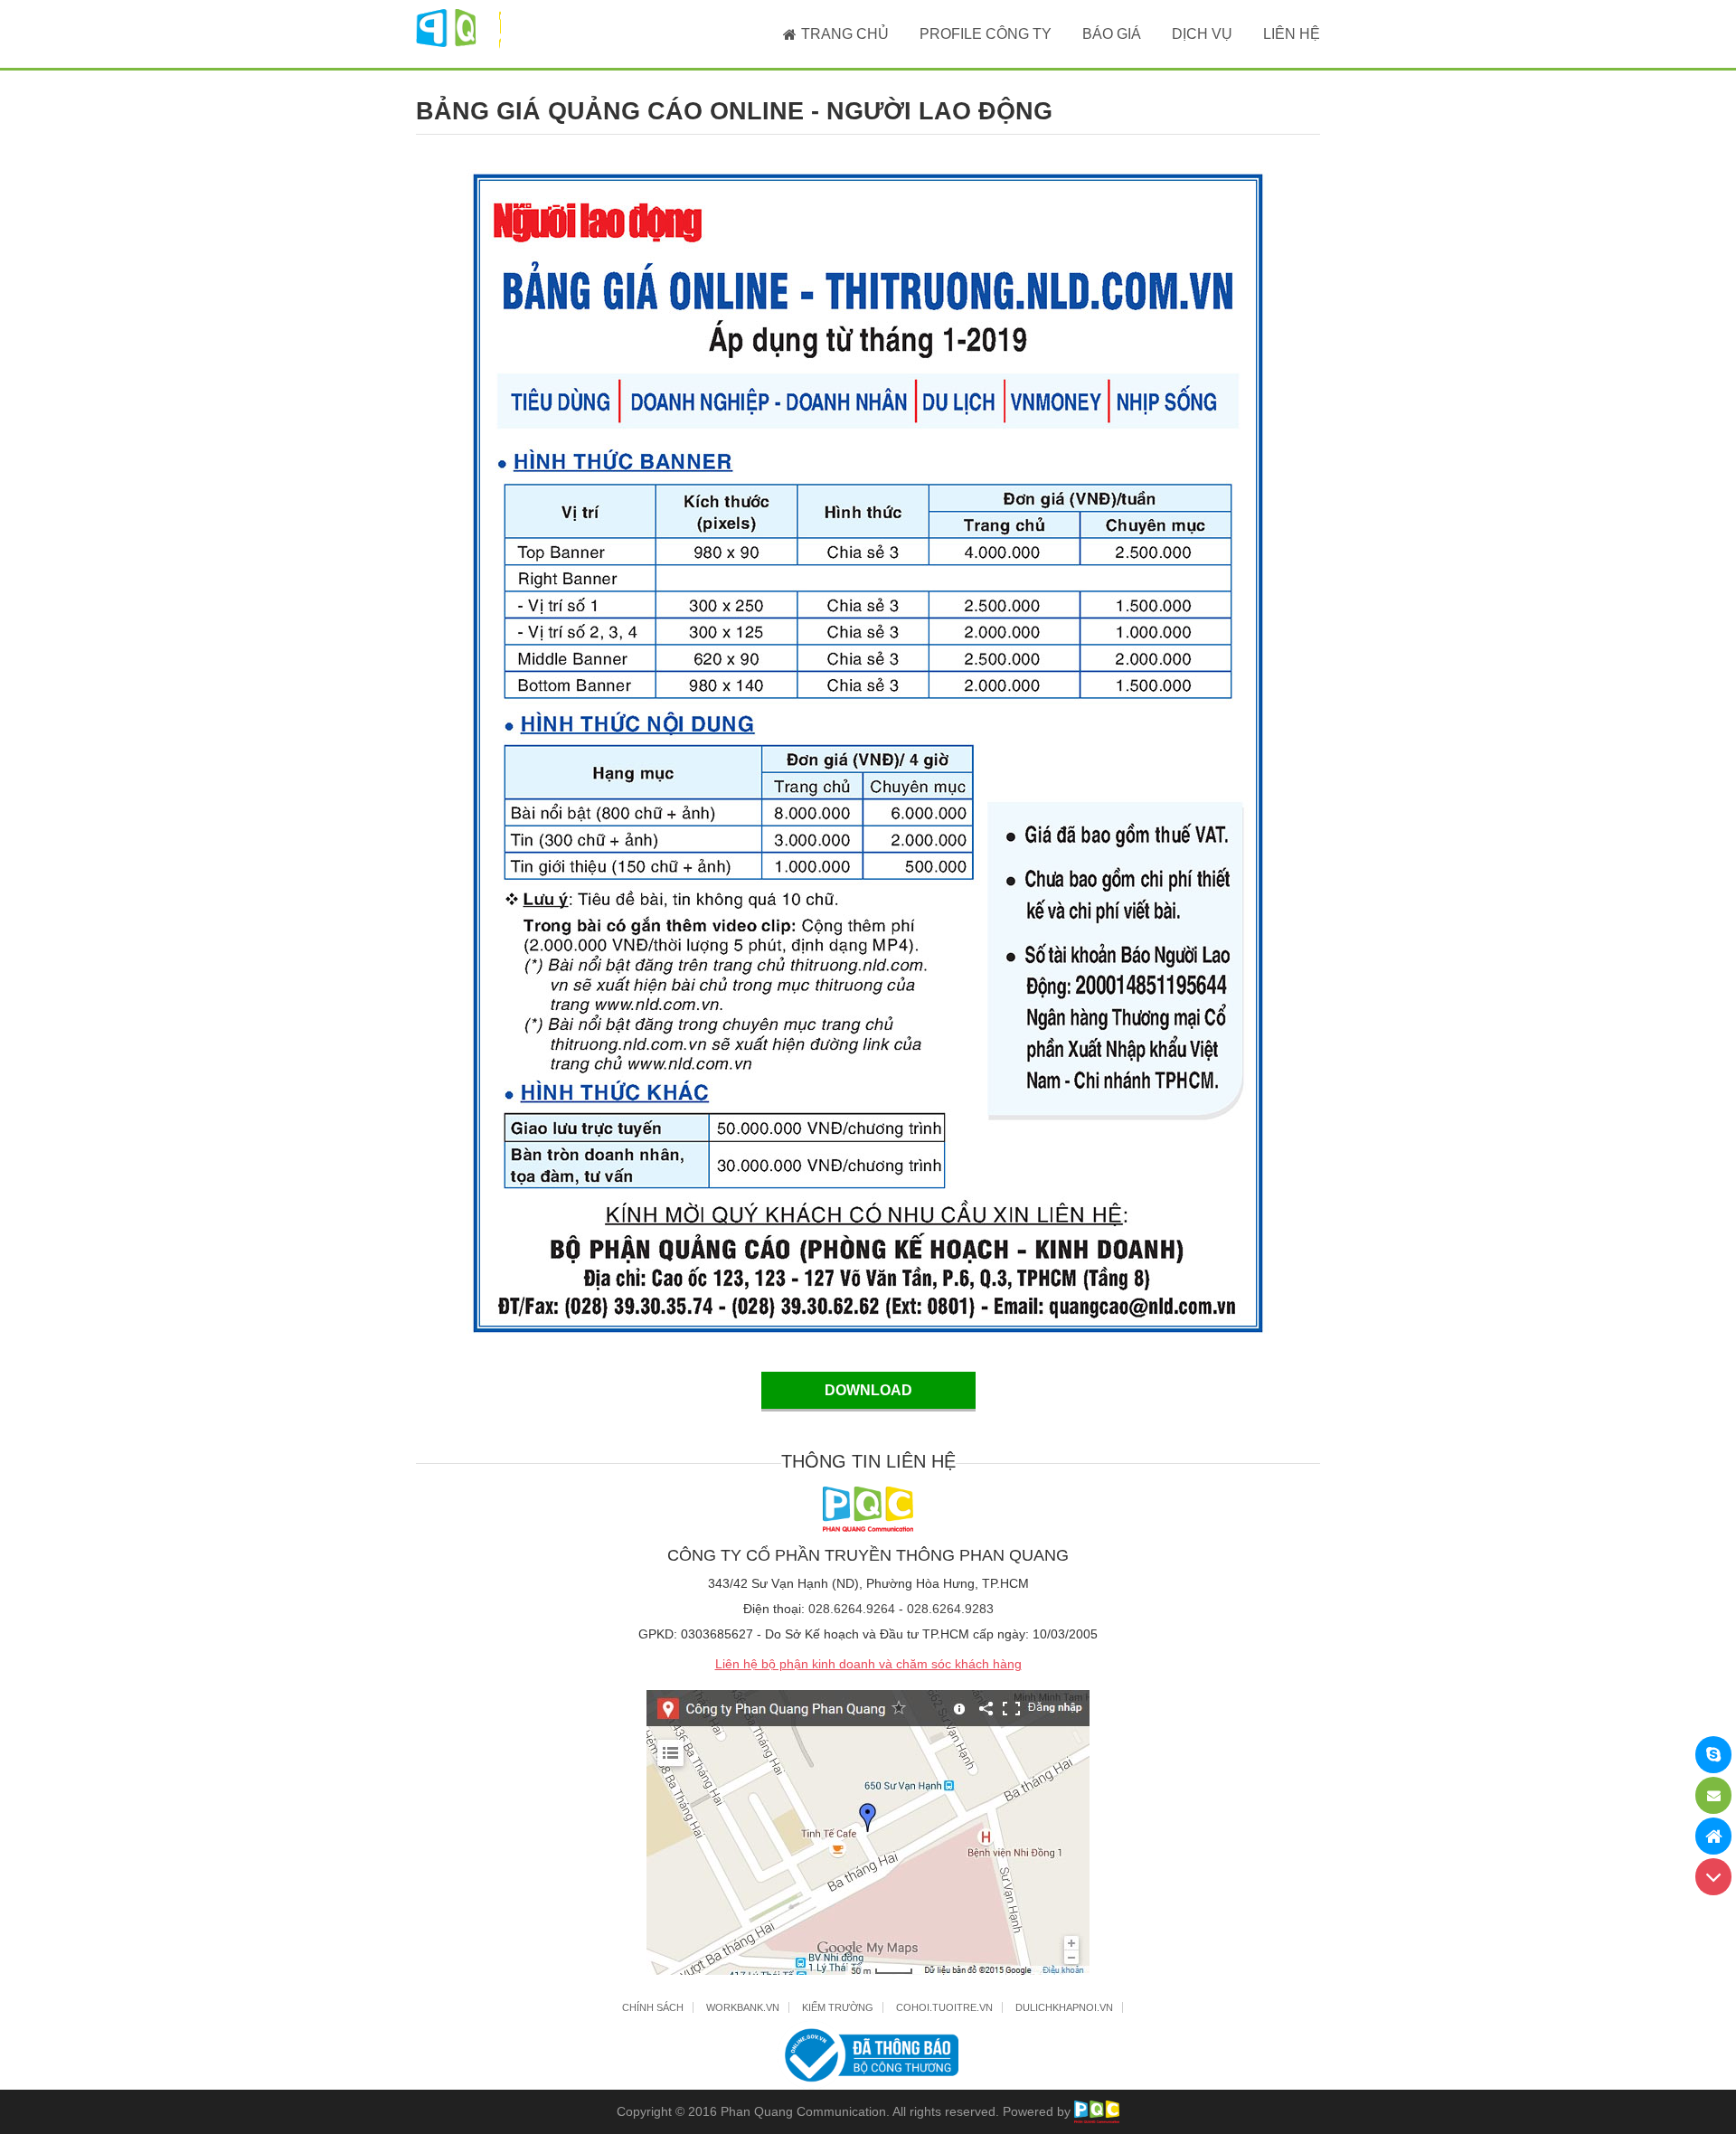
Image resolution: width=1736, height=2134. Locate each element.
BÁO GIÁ (1112, 34)
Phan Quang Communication (803, 2111)
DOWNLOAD (868, 1390)
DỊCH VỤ (1202, 34)
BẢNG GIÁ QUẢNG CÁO (734, 111)
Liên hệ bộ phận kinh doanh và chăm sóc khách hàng (868, 1664)
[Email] (1713, 1795)
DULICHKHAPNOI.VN (1064, 2007)
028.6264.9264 (852, 1609)
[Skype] (1713, 1755)
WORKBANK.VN (743, 2007)
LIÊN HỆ (1292, 34)
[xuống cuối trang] (1713, 1877)
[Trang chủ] (1713, 1836)
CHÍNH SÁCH (653, 2007)
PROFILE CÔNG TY (986, 34)
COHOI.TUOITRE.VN (944, 2007)
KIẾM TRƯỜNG (838, 2007)
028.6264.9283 (950, 1609)
